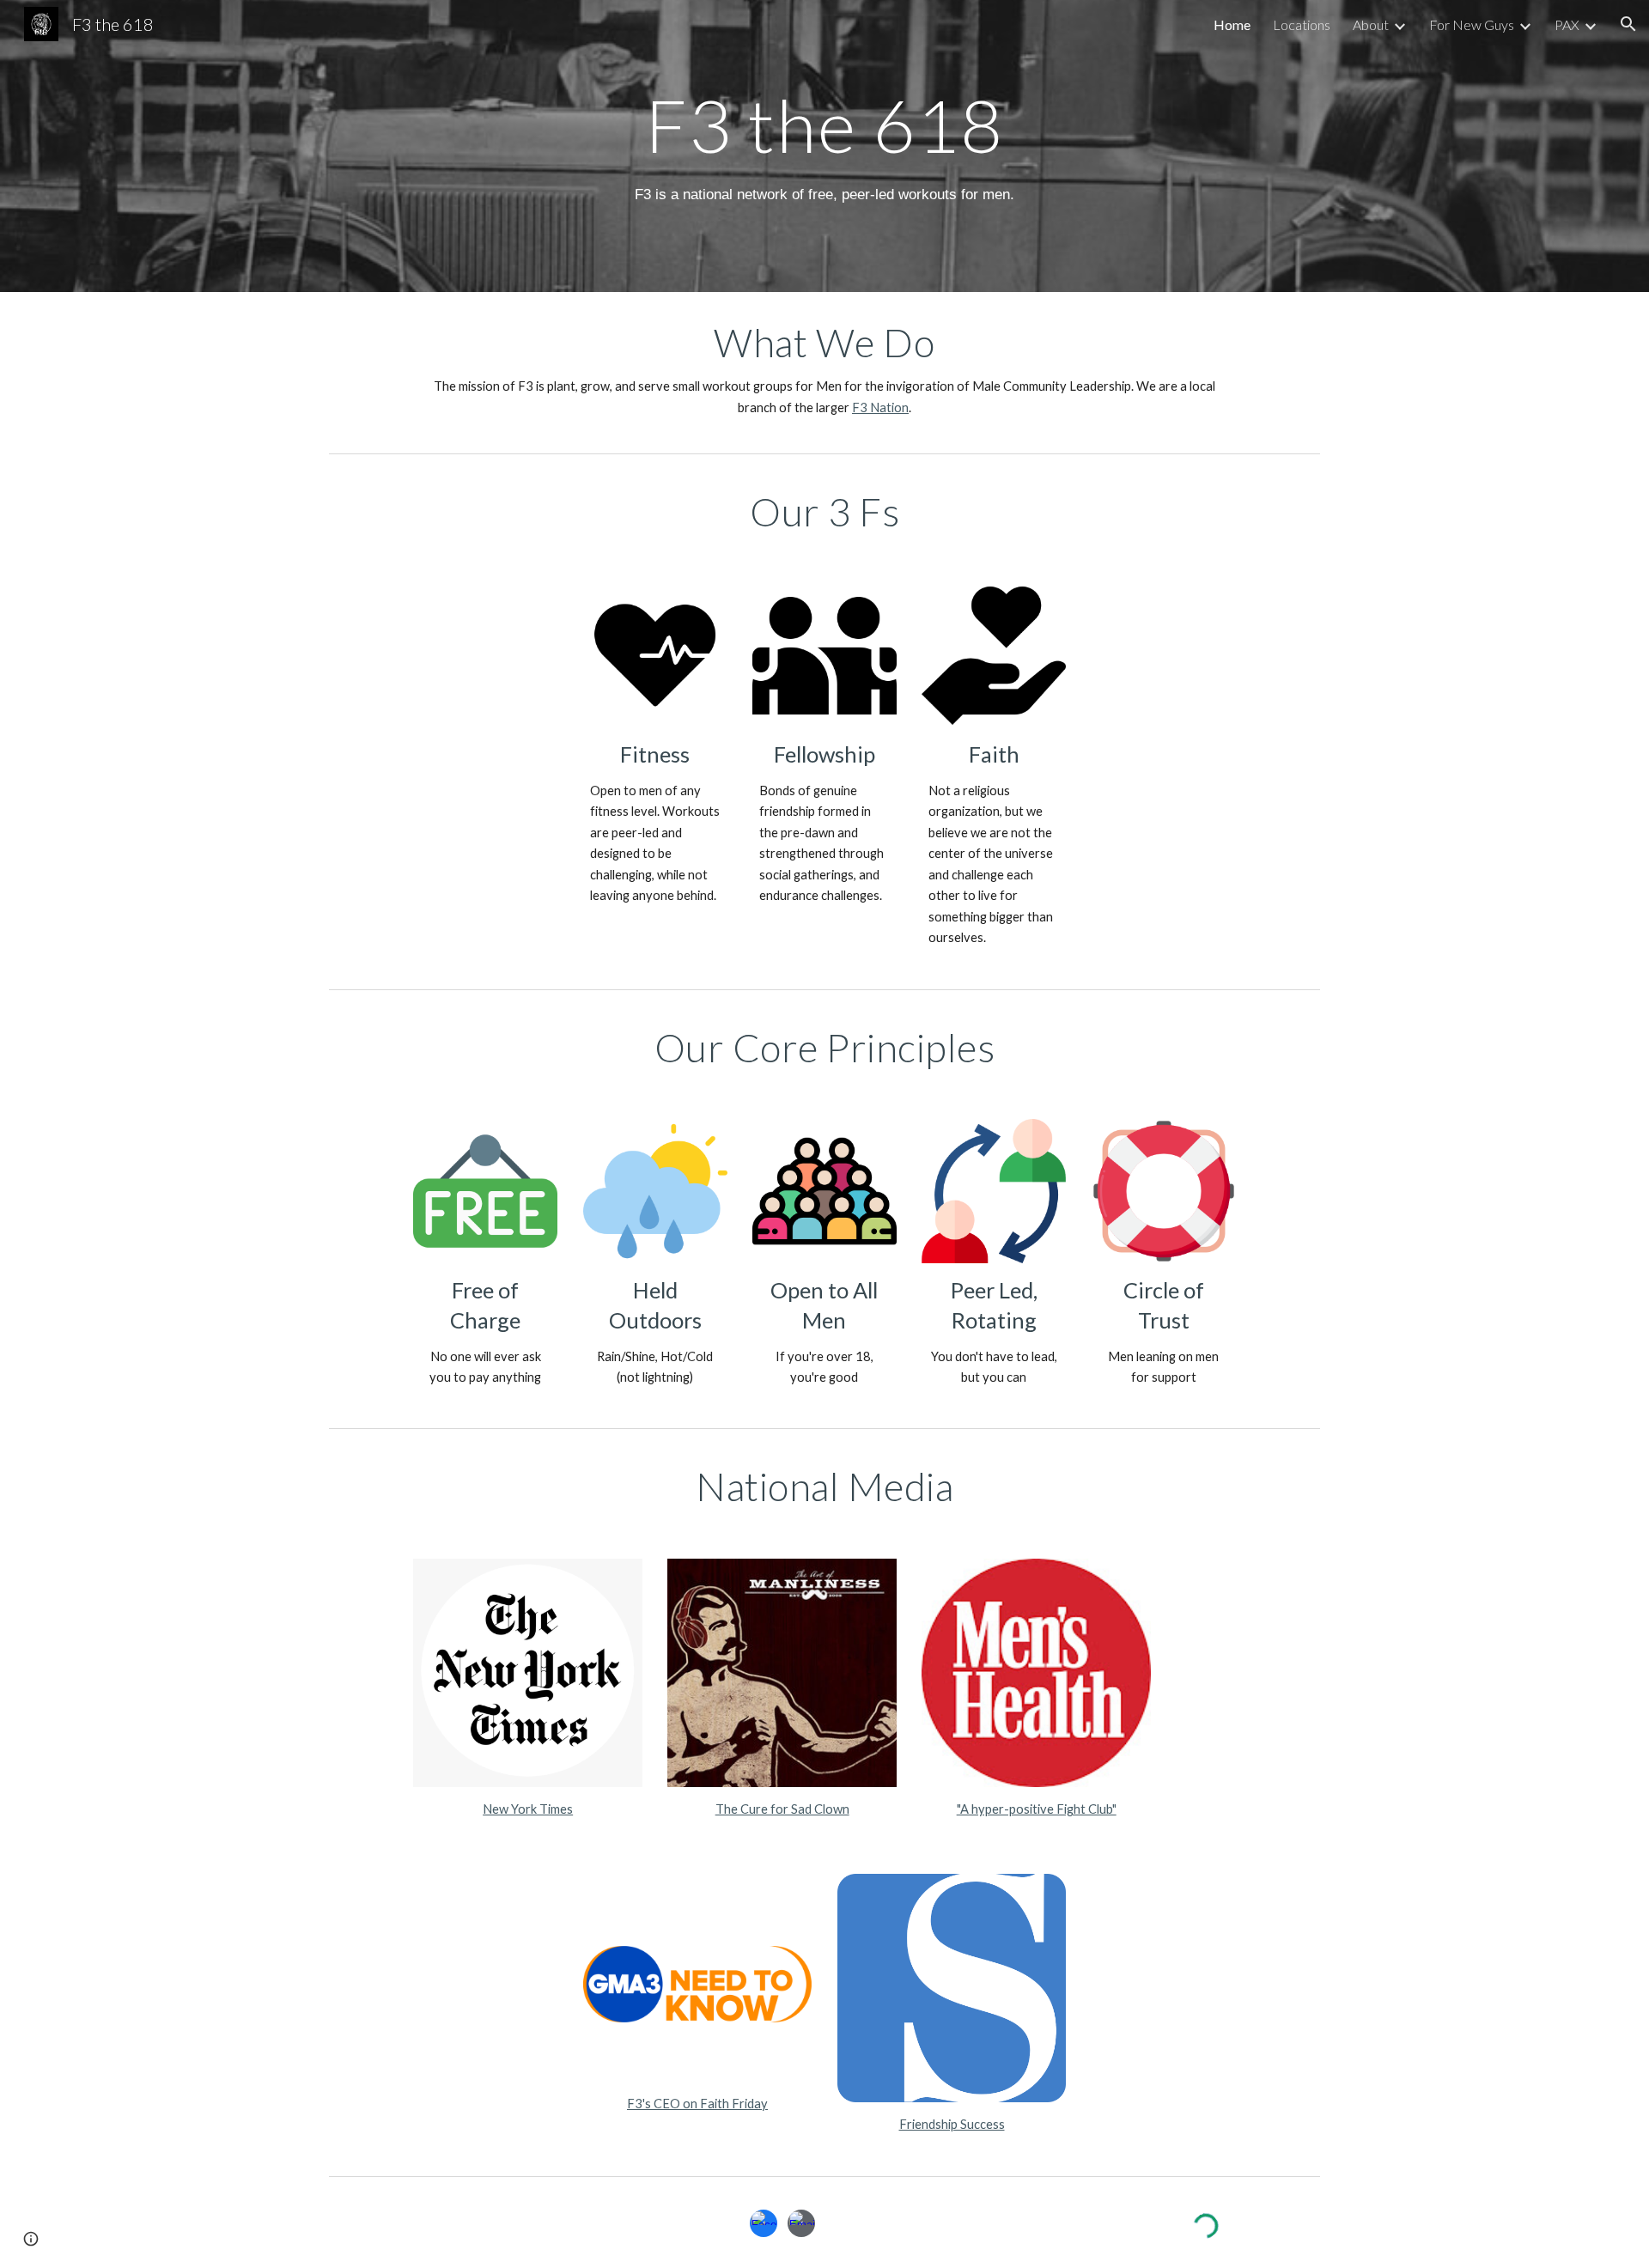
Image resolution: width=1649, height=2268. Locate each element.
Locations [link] (1302, 24)
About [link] (1371, 24)
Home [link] (1232, 24)
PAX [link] (1567, 24)
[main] (824, 125)
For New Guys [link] (1472, 24)
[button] (1628, 24)
